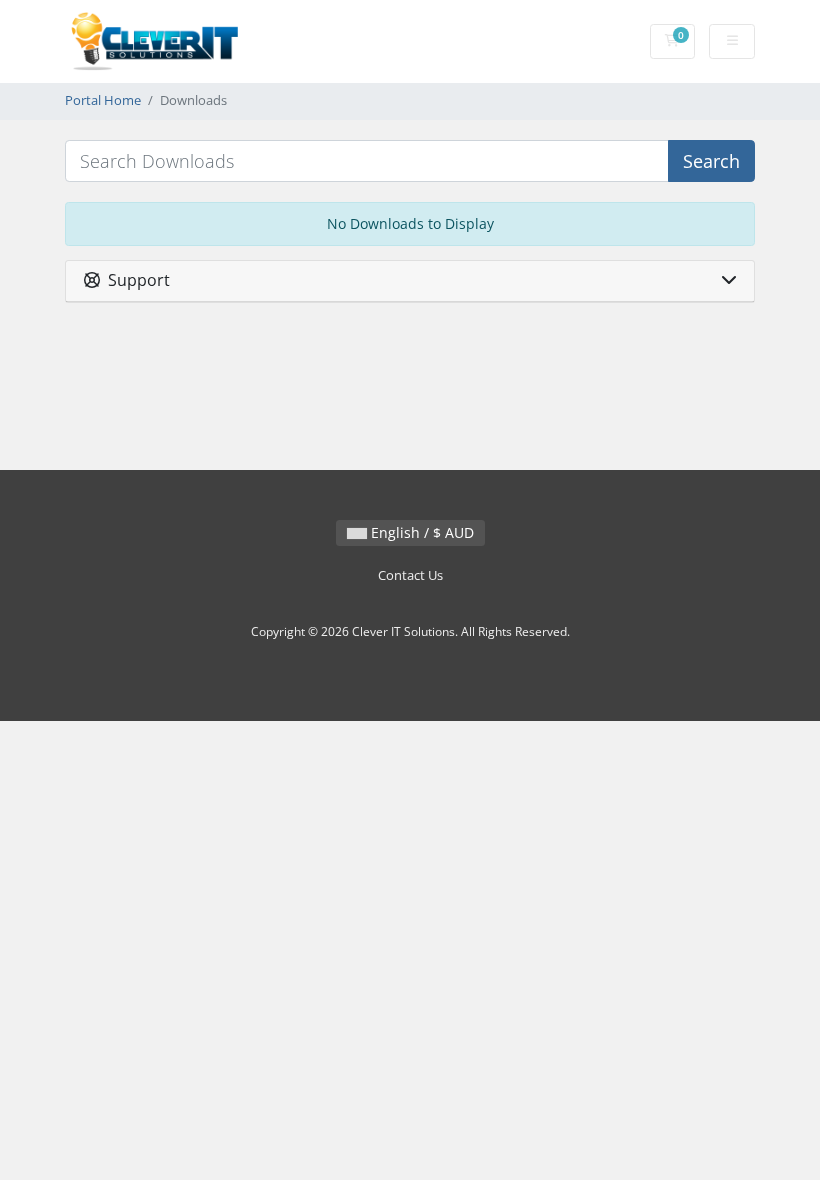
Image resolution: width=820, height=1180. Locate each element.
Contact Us (410, 575)
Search (711, 161)
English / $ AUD (420, 532)
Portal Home (103, 100)
